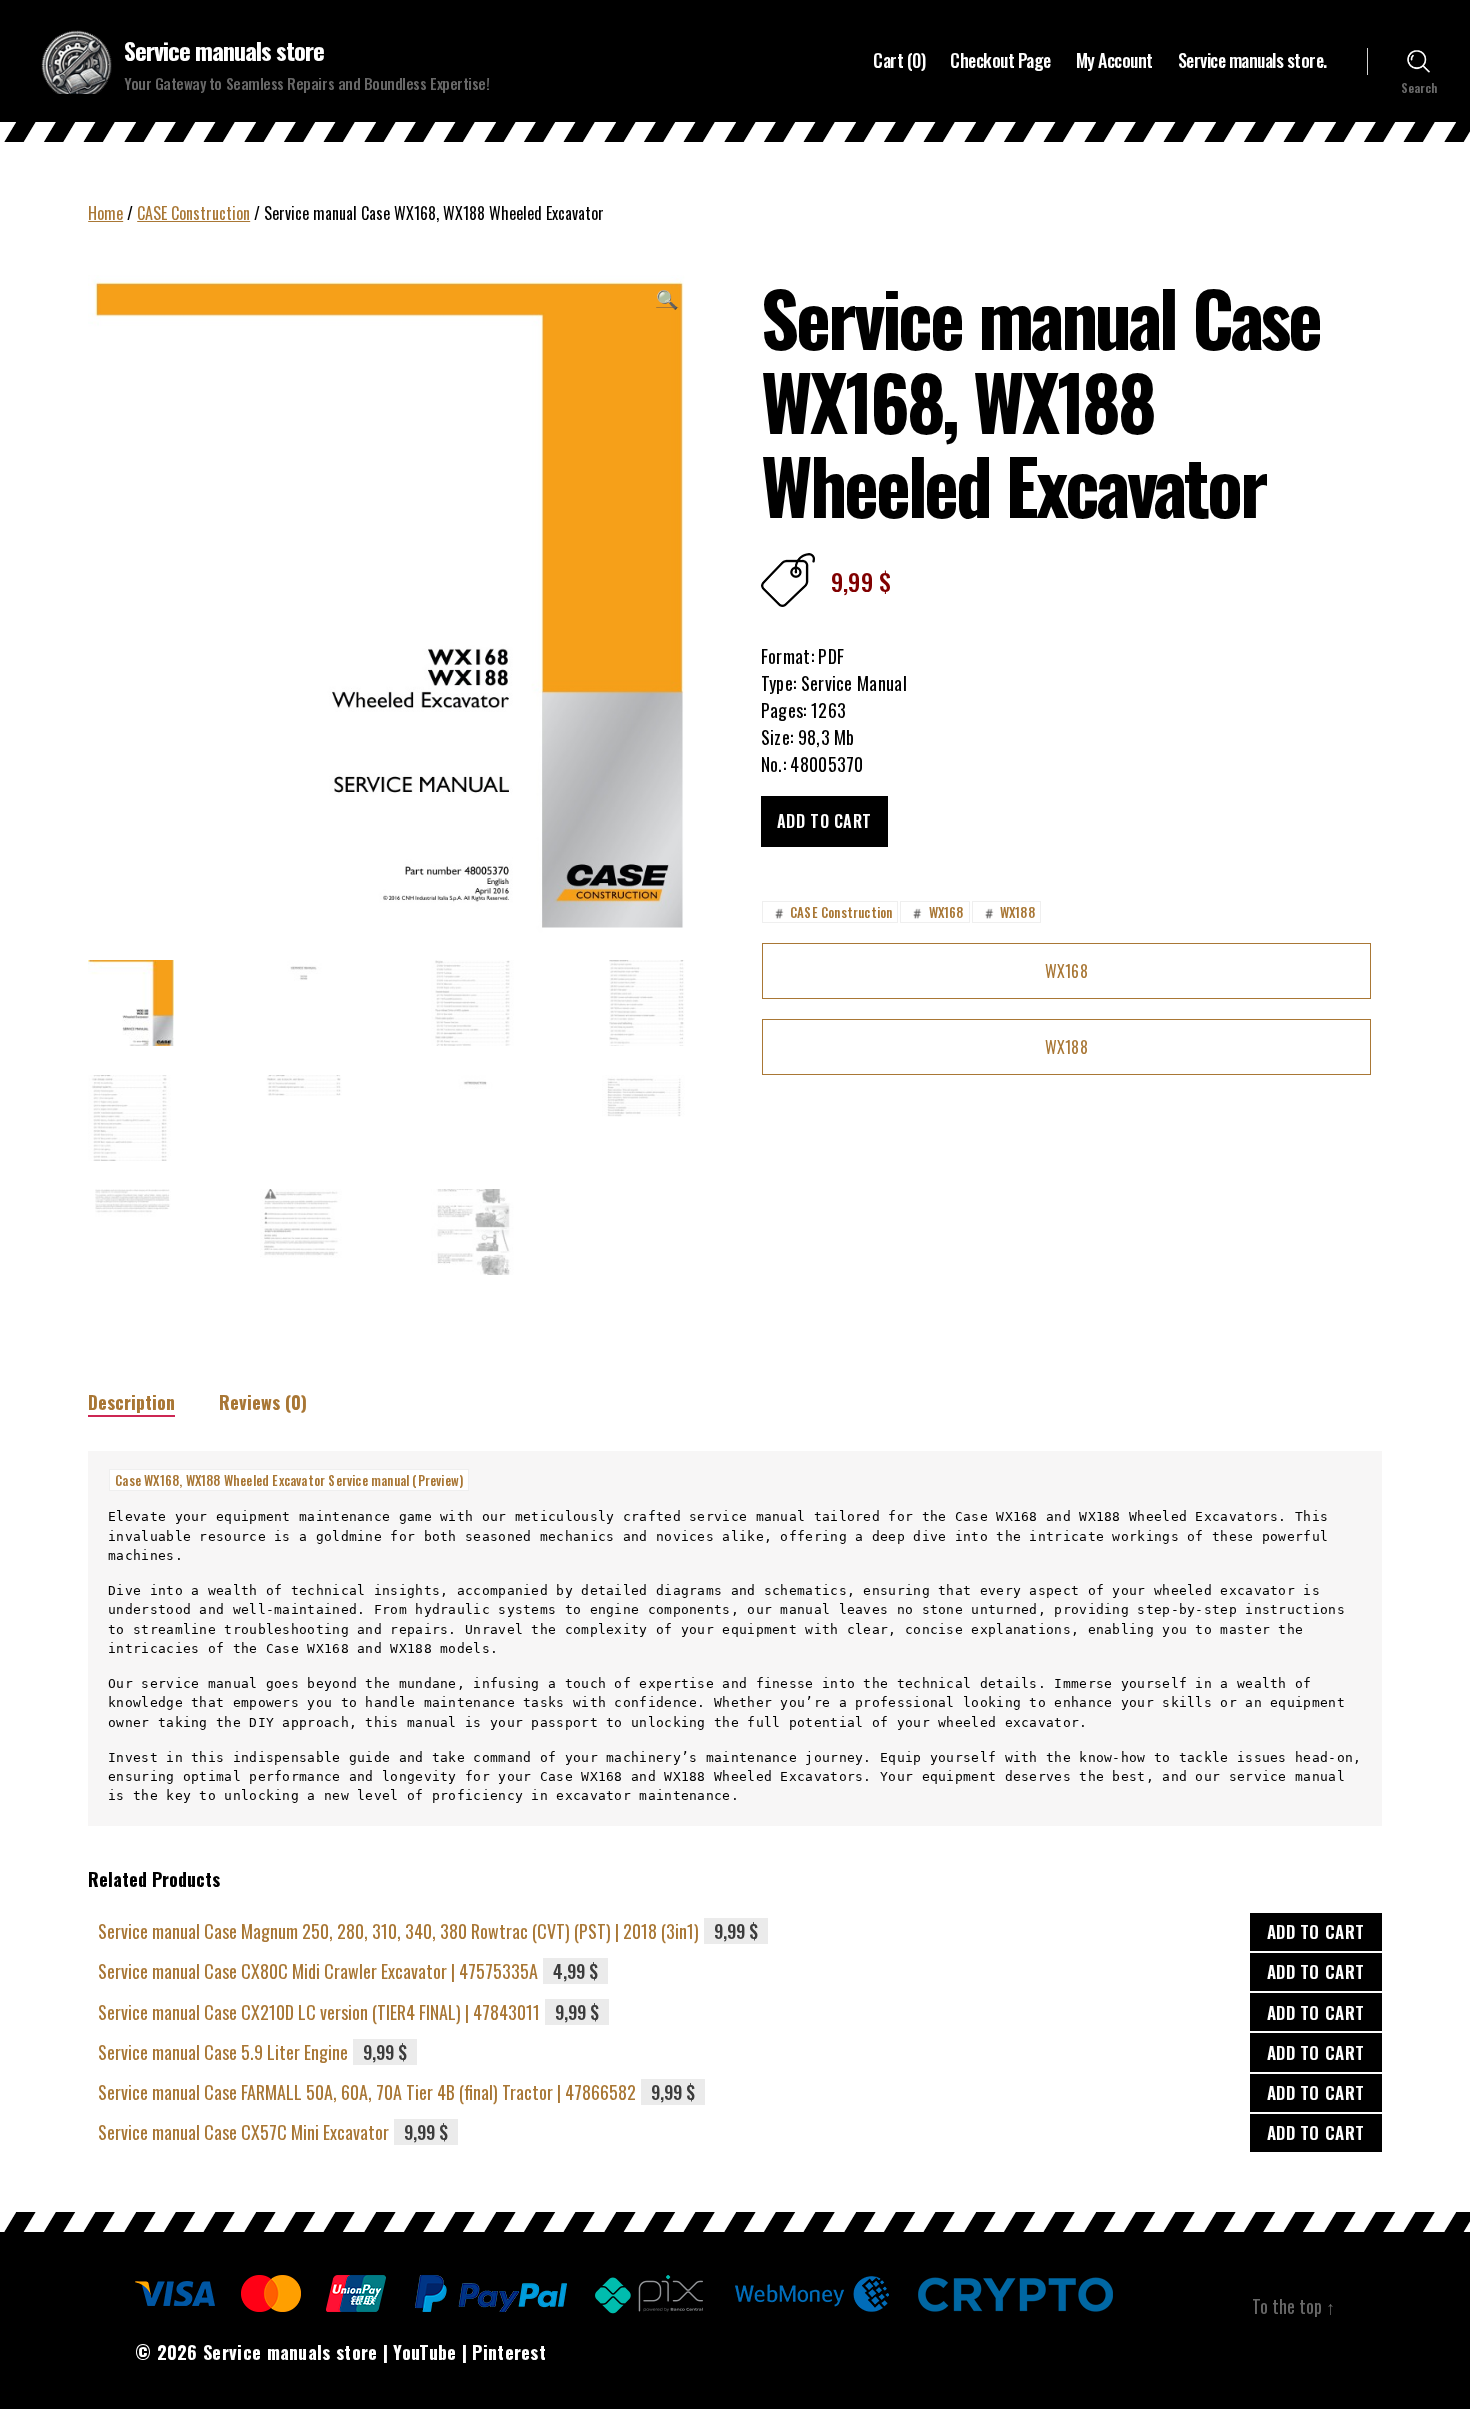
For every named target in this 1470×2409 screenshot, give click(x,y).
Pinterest (509, 2352)
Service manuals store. (1252, 61)
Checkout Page (1000, 61)
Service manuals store (224, 50)
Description (131, 1402)
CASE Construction (193, 213)
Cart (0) (899, 61)
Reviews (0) (263, 1402)
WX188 (1008, 912)
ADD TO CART (1316, 1931)
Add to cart (824, 821)
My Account (1114, 61)
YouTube (424, 2352)
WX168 (936, 912)
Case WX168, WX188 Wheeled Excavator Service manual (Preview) (289, 1480)
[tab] (131, 1402)
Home (105, 213)
